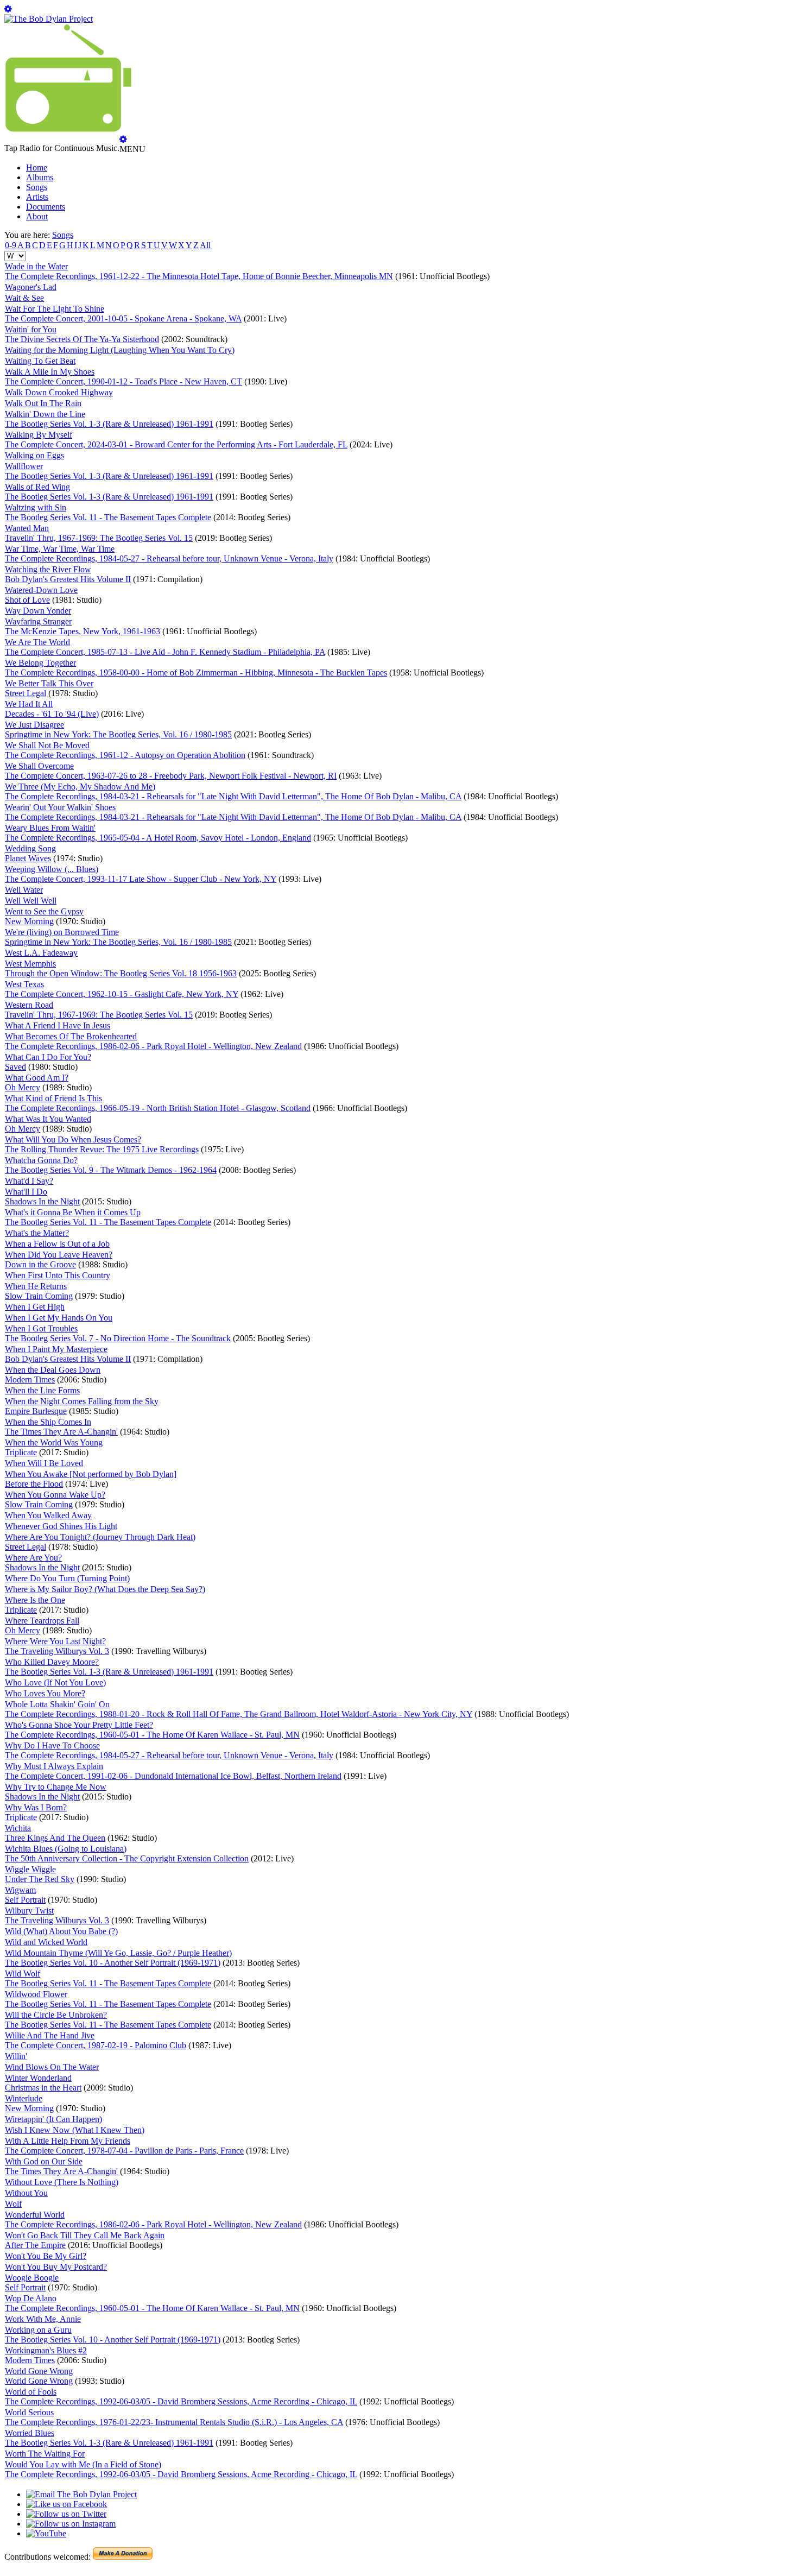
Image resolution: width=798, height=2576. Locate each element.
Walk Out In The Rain (43, 403)
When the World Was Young (54, 1442)
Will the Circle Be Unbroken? (56, 2015)
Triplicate (21, 1452)
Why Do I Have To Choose (52, 1745)
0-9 (11, 245)
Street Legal (26, 693)
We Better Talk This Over (49, 683)
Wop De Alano (31, 2298)
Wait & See (24, 298)
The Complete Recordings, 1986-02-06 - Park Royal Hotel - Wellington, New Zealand (153, 1046)
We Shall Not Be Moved (47, 745)
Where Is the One (35, 1600)
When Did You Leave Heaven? (59, 1255)
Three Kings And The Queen (55, 1838)
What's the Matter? (37, 1233)
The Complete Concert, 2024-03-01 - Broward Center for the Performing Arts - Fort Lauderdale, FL (176, 444)
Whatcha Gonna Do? (41, 1160)
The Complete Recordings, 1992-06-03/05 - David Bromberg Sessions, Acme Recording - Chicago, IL (181, 2401)
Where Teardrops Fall (42, 1621)
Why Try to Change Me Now (56, 1787)
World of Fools (31, 2392)
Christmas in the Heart (43, 2088)
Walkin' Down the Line (45, 414)
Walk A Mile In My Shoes (50, 372)
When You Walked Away (48, 1515)
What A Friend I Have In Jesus (58, 1025)
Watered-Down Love (41, 590)
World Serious (29, 2412)
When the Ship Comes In (48, 1422)
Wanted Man (27, 528)
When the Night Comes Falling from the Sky (82, 1401)
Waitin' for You (31, 329)
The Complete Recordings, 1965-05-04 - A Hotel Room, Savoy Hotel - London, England (158, 838)
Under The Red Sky (40, 1879)
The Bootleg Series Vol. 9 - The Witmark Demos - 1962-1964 (111, 1170)
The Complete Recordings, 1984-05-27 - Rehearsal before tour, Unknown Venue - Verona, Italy (169, 558)
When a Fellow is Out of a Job (57, 1244)
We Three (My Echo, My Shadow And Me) (80, 787)
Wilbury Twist (29, 1911)
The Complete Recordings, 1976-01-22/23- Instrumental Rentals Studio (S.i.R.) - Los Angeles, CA (174, 2422)
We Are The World (37, 642)
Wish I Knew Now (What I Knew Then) (75, 2130)
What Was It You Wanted (48, 1119)
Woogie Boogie (32, 2278)
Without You (26, 2193)
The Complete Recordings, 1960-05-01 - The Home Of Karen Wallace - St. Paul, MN (152, 1735)
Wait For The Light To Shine (55, 309)
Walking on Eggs (34, 455)
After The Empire (35, 2245)
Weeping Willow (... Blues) (52, 869)
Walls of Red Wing (37, 487)
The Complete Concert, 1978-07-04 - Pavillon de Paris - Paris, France (124, 2151)
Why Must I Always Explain (54, 1766)
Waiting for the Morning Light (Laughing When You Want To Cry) (120, 350)
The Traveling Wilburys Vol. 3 (57, 1651)
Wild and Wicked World (46, 1942)
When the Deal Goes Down (53, 1370)
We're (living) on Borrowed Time (62, 932)
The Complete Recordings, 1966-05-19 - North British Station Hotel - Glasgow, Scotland (158, 1108)
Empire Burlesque (36, 1411)
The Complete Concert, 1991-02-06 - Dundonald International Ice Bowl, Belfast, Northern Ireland (173, 1776)
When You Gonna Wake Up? (55, 1495)
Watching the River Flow (48, 569)
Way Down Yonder (38, 611)
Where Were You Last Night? (55, 1641)
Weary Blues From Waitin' (50, 828)
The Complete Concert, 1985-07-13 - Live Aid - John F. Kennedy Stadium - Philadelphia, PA (165, 652)
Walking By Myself (39, 435)
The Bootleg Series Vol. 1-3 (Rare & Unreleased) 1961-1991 (109, 424)
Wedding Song (30, 848)
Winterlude (24, 2098)
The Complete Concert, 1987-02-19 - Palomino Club (96, 2045)
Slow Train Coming (39, 1296)
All (205, 245)
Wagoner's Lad (31, 287)
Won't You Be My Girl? (46, 2256)
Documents (46, 207)
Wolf (13, 2204)
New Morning (29, 921)
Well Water (24, 890)
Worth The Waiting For (45, 2454)
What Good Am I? (37, 1078)
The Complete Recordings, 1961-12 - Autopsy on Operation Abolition (125, 755)
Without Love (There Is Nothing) (62, 2182)
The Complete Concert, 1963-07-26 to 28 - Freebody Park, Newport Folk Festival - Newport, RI (171, 776)
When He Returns (36, 1286)
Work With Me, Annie (43, 2319)
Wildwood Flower (36, 1994)
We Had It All (29, 704)
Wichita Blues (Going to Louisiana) (66, 1849)
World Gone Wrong (39, 2371)
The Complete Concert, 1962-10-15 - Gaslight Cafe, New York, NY (122, 994)
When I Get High (35, 1307)
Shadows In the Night (42, 1201)
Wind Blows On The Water (52, 2067)
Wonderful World (35, 2215)
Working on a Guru (38, 2330)
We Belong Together (40, 663)
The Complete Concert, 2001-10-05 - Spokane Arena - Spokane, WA (123, 318)
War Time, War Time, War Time (60, 549)
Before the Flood (34, 1484)
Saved (15, 1067)
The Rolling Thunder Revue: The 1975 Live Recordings (102, 1149)
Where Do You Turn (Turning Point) (67, 1578)
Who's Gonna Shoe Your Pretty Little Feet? (79, 1725)
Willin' (16, 2056)
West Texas (24, 984)
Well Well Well (31, 901)
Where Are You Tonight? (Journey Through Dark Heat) (100, 1537)
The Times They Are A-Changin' (61, 1432)
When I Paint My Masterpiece (56, 1349)
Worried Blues (30, 2433)
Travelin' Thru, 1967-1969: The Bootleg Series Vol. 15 (99, 538)
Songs (37, 187)
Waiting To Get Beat (40, 361)
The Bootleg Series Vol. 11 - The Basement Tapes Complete (108, 517)
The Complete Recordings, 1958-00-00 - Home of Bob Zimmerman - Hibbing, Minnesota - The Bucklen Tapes (196, 673)
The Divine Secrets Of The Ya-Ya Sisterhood (82, 339)
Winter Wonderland (38, 2078)
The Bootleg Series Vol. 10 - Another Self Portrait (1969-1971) (113, 1963)
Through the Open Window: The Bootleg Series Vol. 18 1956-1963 (121, 973)
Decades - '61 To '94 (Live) (52, 714)
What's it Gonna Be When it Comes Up (73, 1212)
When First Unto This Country (58, 1275)
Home (37, 168)
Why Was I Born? (36, 1807)
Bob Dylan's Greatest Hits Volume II (68, 579)
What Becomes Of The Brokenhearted (71, 1036)
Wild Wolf (23, 1974)
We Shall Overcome (39, 766)
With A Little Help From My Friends (68, 2141)
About (37, 216)
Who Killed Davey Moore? (52, 1662)
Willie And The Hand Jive (50, 2035)
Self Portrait (25, 1900)
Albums (40, 177)
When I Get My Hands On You (59, 1318)
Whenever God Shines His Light (61, 1526)
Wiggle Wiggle (30, 1869)
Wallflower (24, 466)
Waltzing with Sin (36, 507)
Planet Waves (28, 858)
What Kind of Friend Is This (53, 1098)
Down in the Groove (40, 1264)
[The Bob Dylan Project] (49, 19)
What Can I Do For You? (48, 1057)
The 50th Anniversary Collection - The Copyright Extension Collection (127, 1858)
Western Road (29, 1005)
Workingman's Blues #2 (46, 2350)
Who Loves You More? (45, 1693)
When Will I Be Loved (44, 1463)
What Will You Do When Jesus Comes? (73, 1139)
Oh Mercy (23, 1087)
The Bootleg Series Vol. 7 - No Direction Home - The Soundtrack (118, 1338)
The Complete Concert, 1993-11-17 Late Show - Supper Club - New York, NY (141, 879)
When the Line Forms (42, 1390)
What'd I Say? (29, 1181)
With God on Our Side (44, 2161)
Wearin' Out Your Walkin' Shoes (60, 807)
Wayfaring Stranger (38, 621)
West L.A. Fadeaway (41, 953)
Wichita (18, 1828)
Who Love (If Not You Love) (55, 1682)
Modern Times (30, 1379)
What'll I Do (26, 1192)
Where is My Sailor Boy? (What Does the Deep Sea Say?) (105, 1589)
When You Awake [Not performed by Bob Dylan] (91, 1474)
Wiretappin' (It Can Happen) (53, 2119)
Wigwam (20, 1890)
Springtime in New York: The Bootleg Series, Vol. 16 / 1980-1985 (118, 734)
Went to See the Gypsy (44, 911)
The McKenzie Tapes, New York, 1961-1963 (83, 631)
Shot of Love (27, 600)
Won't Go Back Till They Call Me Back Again (85, 2235)
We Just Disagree (34, 725)
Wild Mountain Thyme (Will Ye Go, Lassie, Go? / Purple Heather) (118, 1953)
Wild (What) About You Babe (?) (61, 1931)
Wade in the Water (36, 266)
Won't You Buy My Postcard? (56, 2267)
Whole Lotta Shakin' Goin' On (57, 1704)
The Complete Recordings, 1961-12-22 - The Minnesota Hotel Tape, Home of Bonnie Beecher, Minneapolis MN (199, 276)
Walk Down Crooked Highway (59, 392)
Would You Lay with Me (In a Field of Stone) (83, 2464)
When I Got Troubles (41, 1328)
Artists (37, 197)
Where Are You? (33, 1558)
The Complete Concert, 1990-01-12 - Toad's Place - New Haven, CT (123, 381)
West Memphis (30, 964)
